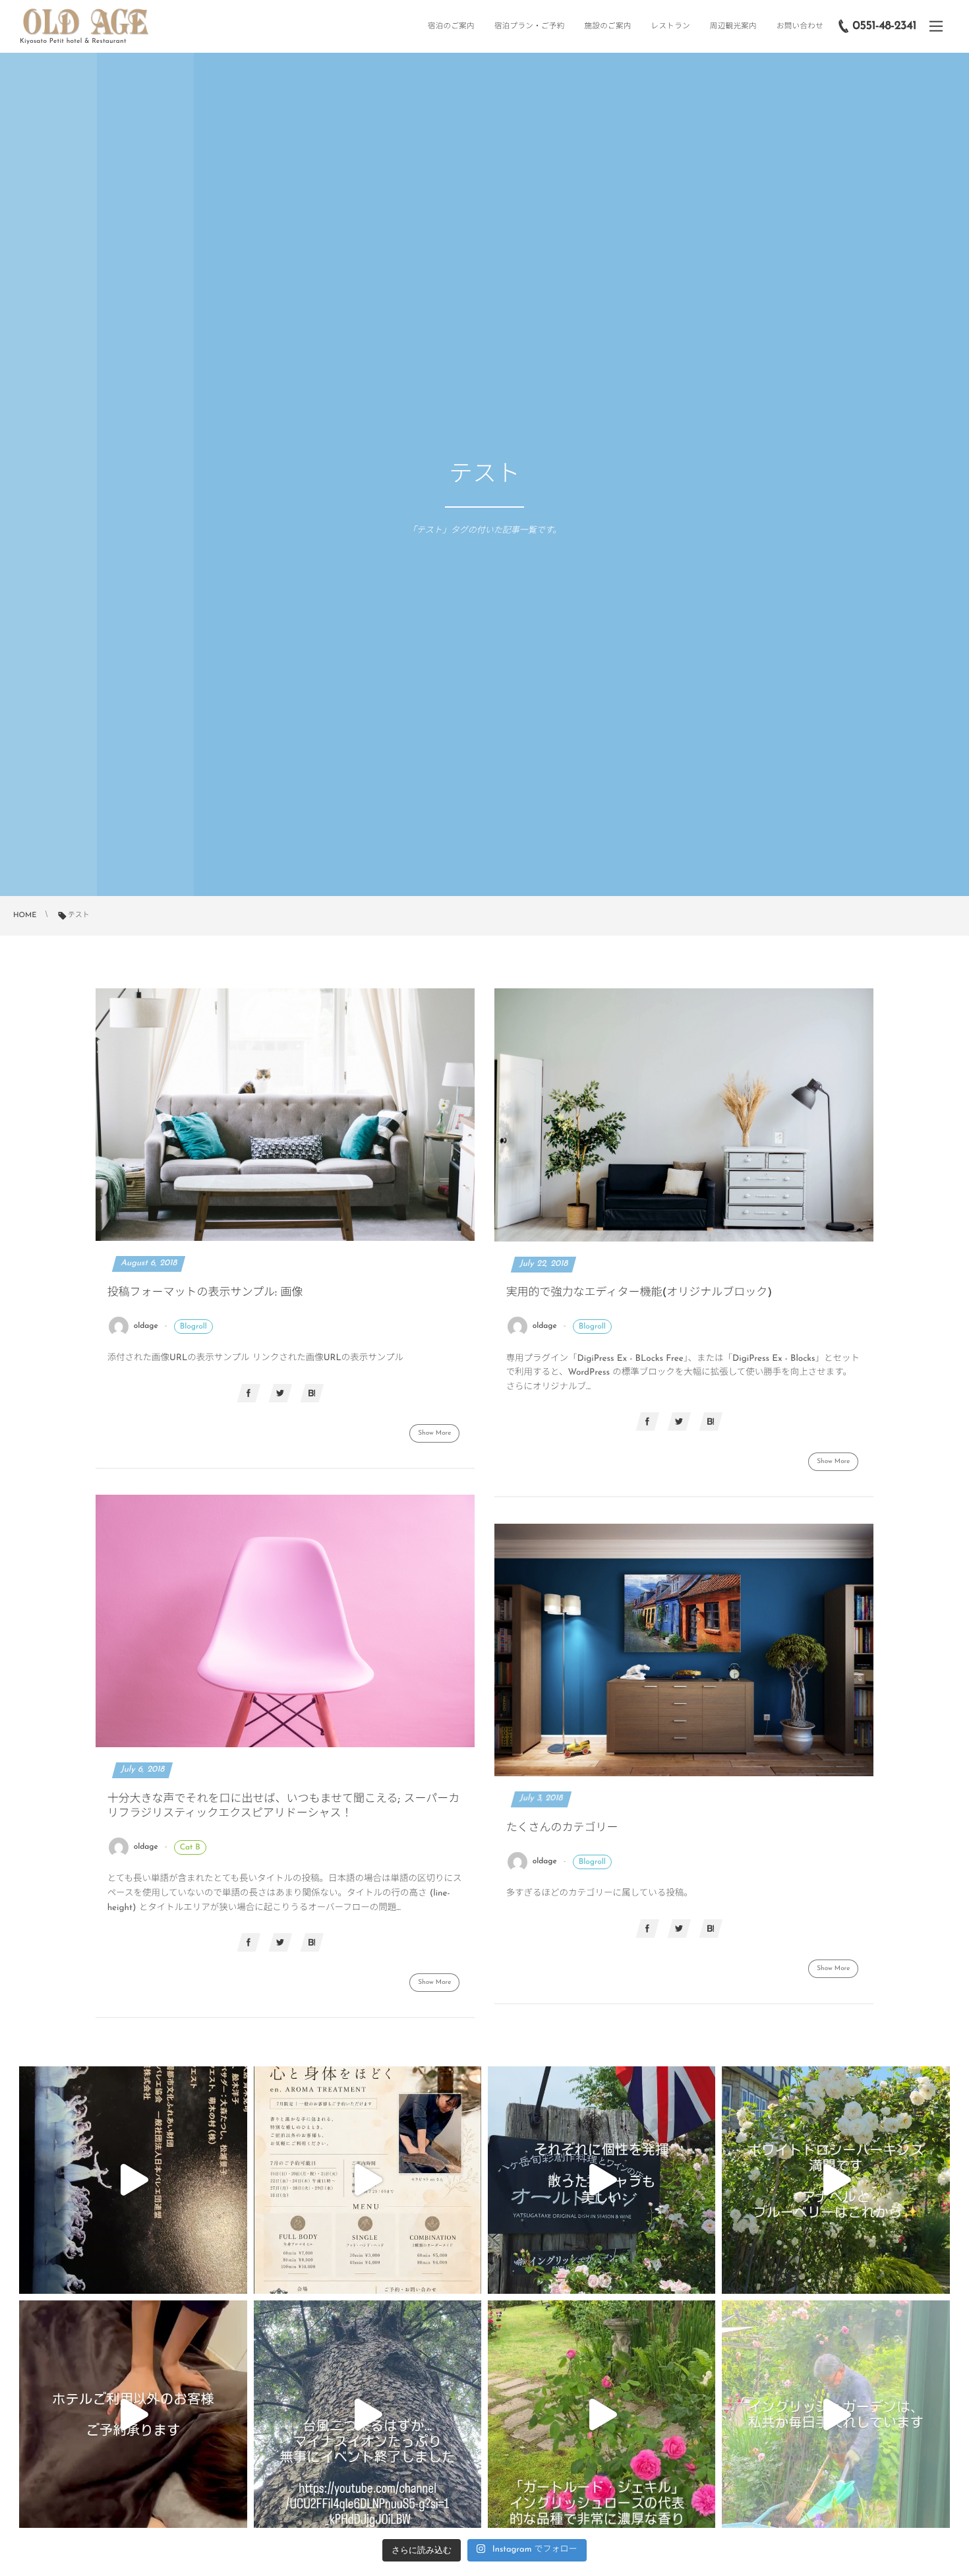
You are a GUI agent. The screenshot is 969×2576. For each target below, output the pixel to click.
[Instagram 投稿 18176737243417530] (602, 2180)
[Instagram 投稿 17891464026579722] (836, 2414)
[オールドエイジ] (86, 22)
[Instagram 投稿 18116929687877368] (133, 2414)
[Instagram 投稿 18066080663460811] (602, 2414)
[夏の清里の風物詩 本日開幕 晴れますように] (133, 2180)
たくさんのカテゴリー (562, 1829)
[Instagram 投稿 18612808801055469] (367, 2180)
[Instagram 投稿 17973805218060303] (367, 2414)
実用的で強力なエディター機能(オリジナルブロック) (639, 1293)
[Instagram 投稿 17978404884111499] (836, 2180)
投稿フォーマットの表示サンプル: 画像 (205, 1293)
